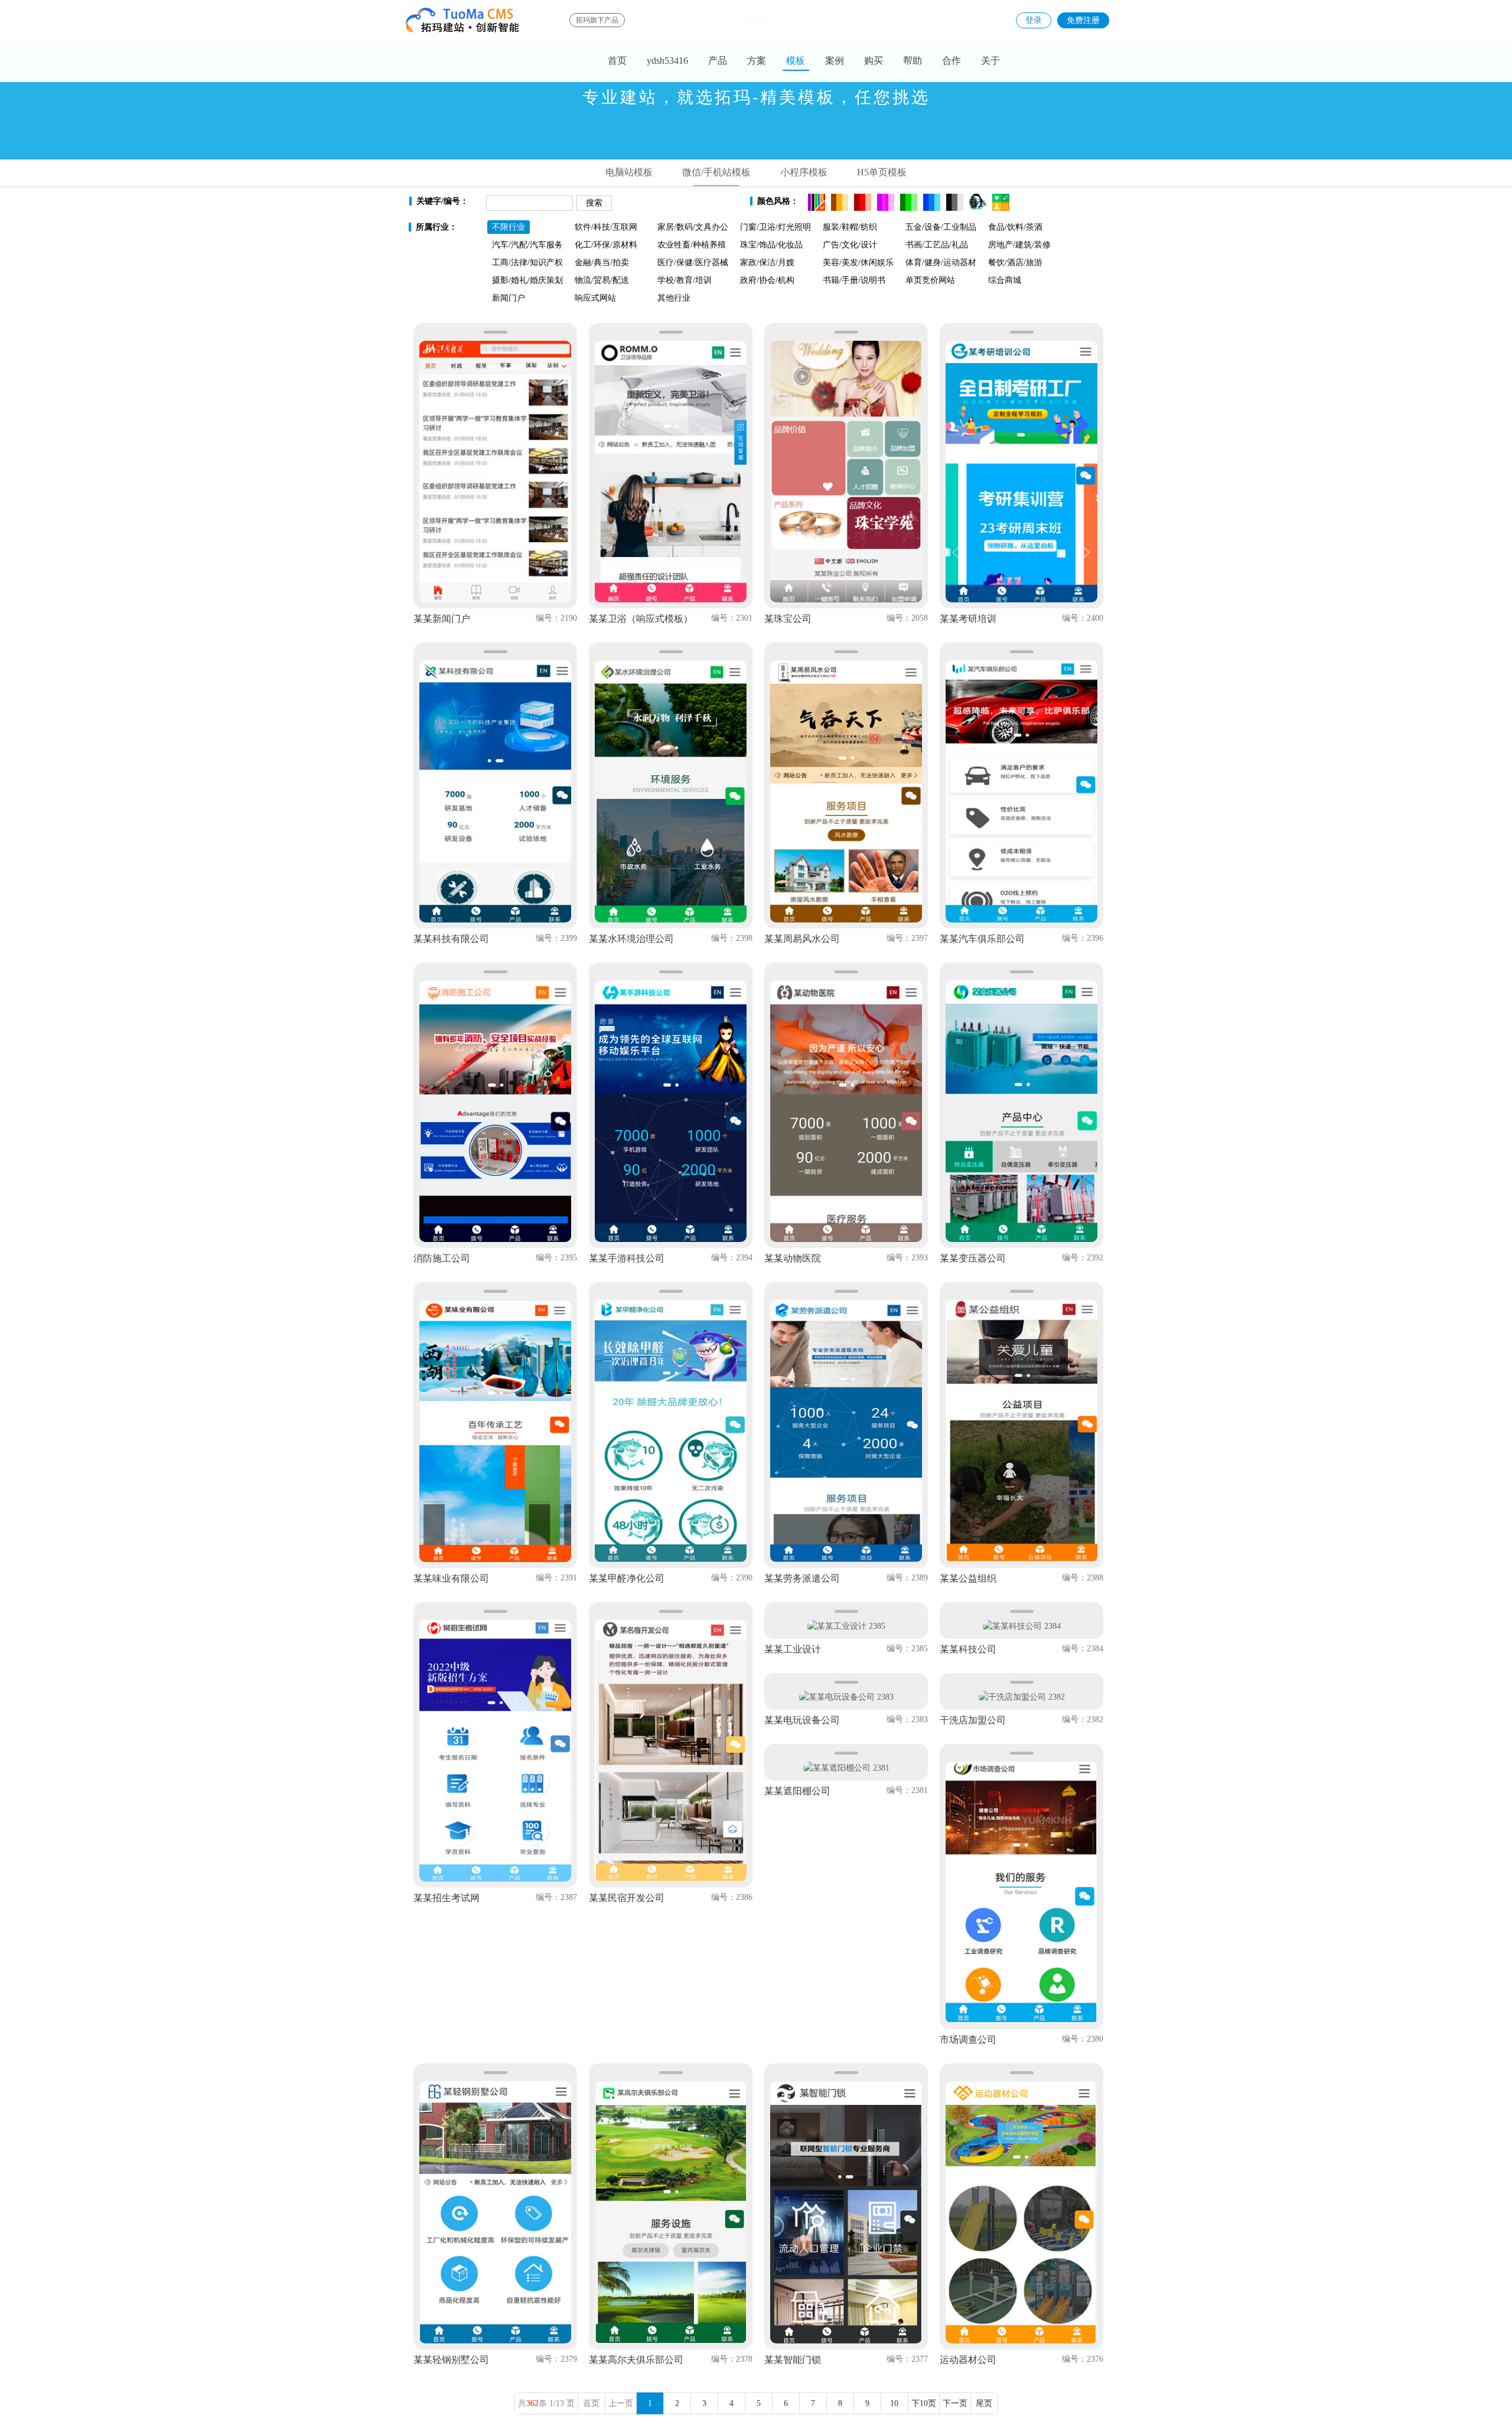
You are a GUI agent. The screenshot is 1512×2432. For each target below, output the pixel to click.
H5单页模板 (882, 172)
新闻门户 (509, 298)
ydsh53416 (667, 61)
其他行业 (674, 298)
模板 (796, 61)
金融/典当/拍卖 (602, 263)
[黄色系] (840, 202)
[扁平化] (1001, 202)
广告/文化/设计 (850, 245)
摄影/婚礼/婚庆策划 (527, 280)
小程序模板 (804, 172)
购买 (874, 61)
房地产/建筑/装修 (1019, 245)
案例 (835, 61)
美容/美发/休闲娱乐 (858, 263)
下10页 (924, 2403)
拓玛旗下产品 (597, 20)
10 (894, 2403)
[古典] (978, 202)
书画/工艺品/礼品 (937, 245)
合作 (951, 61)
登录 (1034, 20)
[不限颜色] (817, 202)
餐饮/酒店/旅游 (1015, 263)
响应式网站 (595, 298)
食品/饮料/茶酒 (1015, 227)
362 (532, 2403)
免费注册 (1083, 20)
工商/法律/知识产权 (527, 263)
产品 (718, 61)
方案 (757, 61)
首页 (617, 61)
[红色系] (863, 202)
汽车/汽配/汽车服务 (527, 245)
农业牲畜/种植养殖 (692, 245)
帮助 (913, 61)
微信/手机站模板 (716, 172)
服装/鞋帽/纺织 (850, 227)
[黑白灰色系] (955, 202)
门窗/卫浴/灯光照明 (775, 227)
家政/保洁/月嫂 (767, 263)
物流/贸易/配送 (602, 280)
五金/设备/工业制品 (941, 227)
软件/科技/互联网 (606, 227)
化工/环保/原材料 (606, 245)
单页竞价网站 (930, 280)
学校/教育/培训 (685, 280)
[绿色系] (909, 202)
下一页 (955, 2403)
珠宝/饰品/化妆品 (771, 245)
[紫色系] (886, 202)
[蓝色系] (932, 202)
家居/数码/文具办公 (693, 227)
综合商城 (1005, 280)
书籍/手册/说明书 (854, 280)
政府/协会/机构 (767, 280)
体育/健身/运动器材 (941, 263)
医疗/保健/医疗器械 (693, 263)
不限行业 (509, 227)
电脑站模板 (629, 172)
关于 (990, 61)
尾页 (984, 2403)
